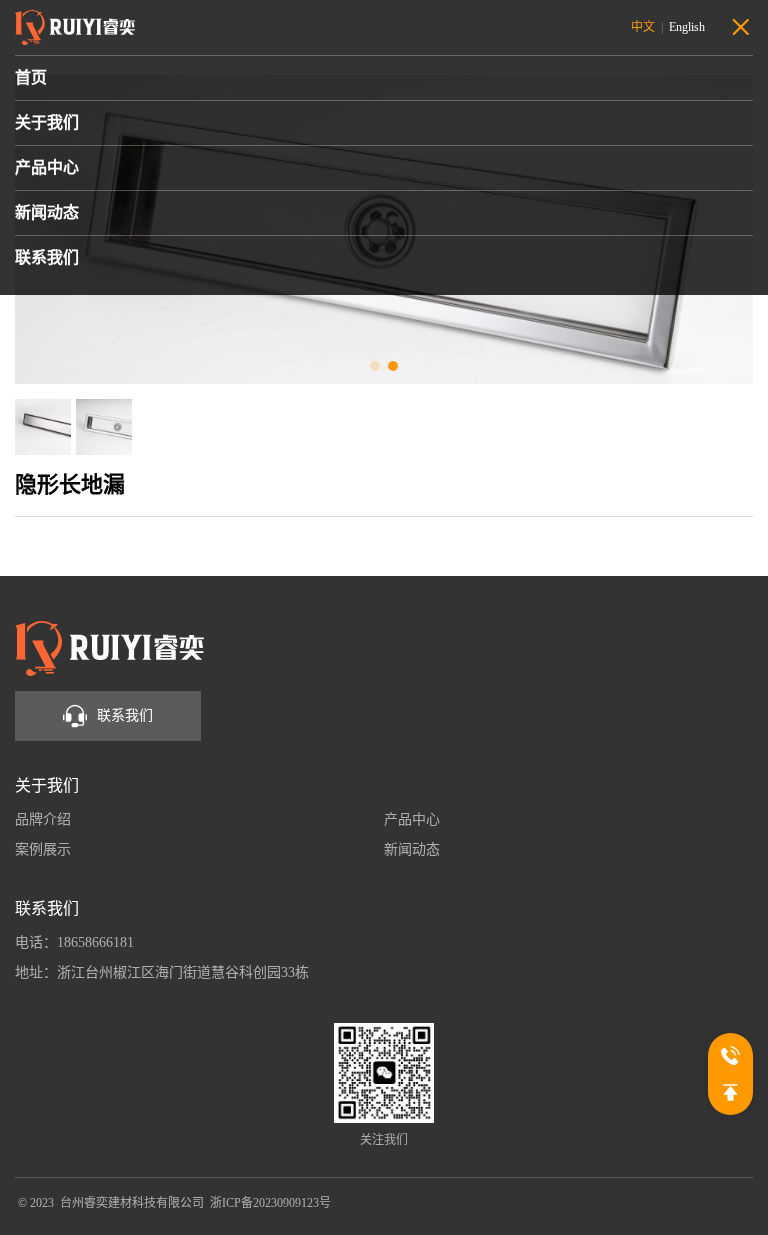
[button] (375, 366)
